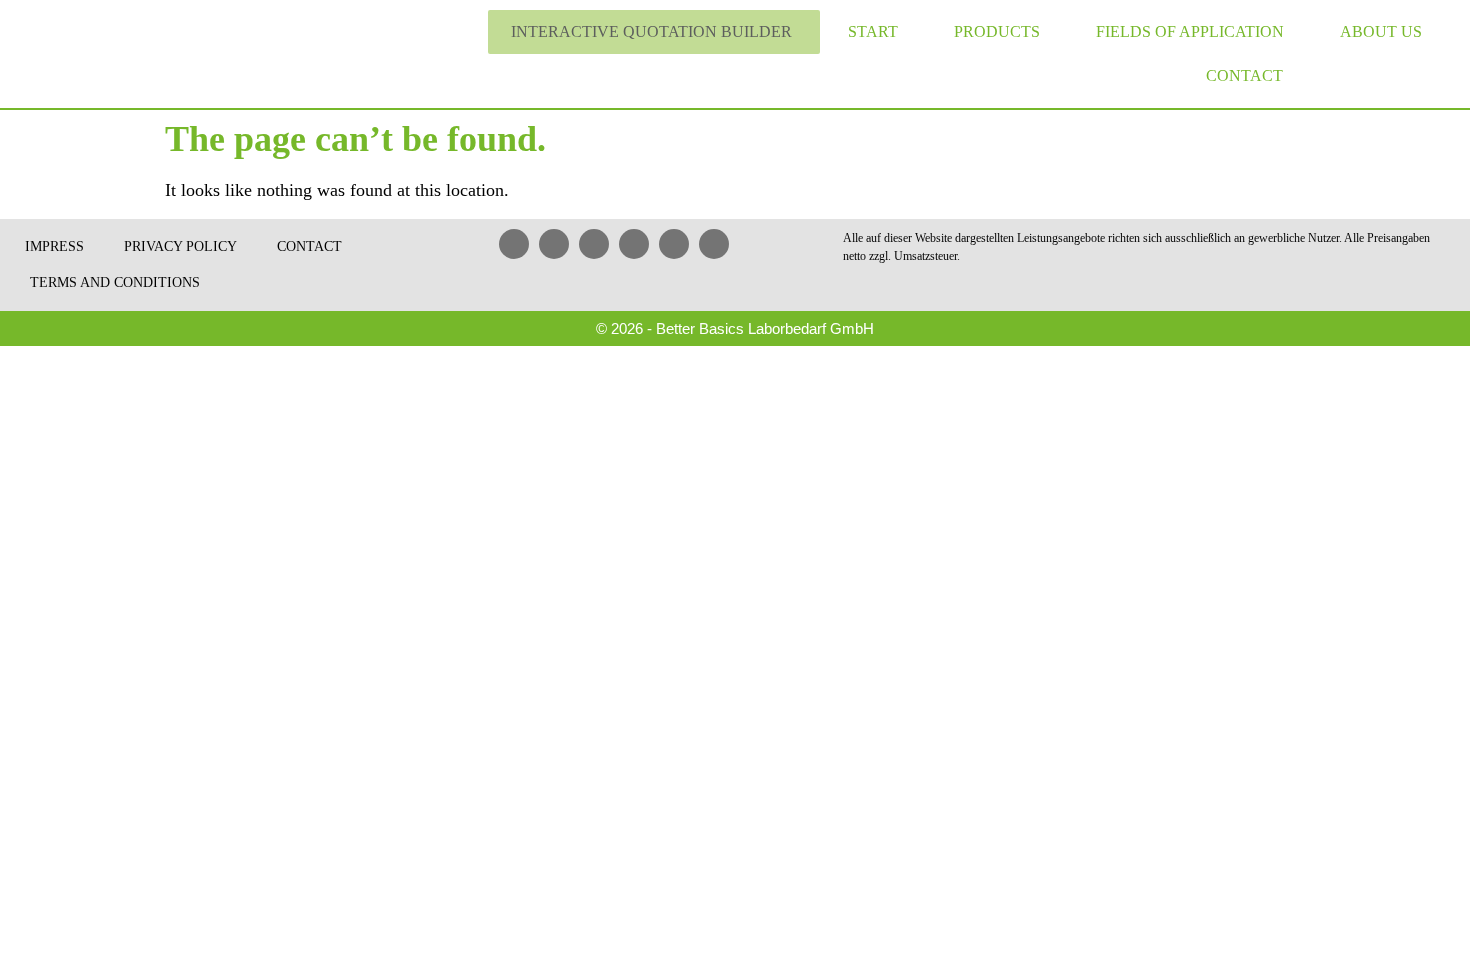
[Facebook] (554, 244)
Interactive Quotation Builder (651, 31)
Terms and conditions (115, 282)
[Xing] (634, 244)
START (873, 31)
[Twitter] (674, 244)
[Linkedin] (514, 244)
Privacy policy (180, 246)
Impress (54, 246)
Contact (1244, 75)
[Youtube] (594, 244)
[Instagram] (714, 244)
